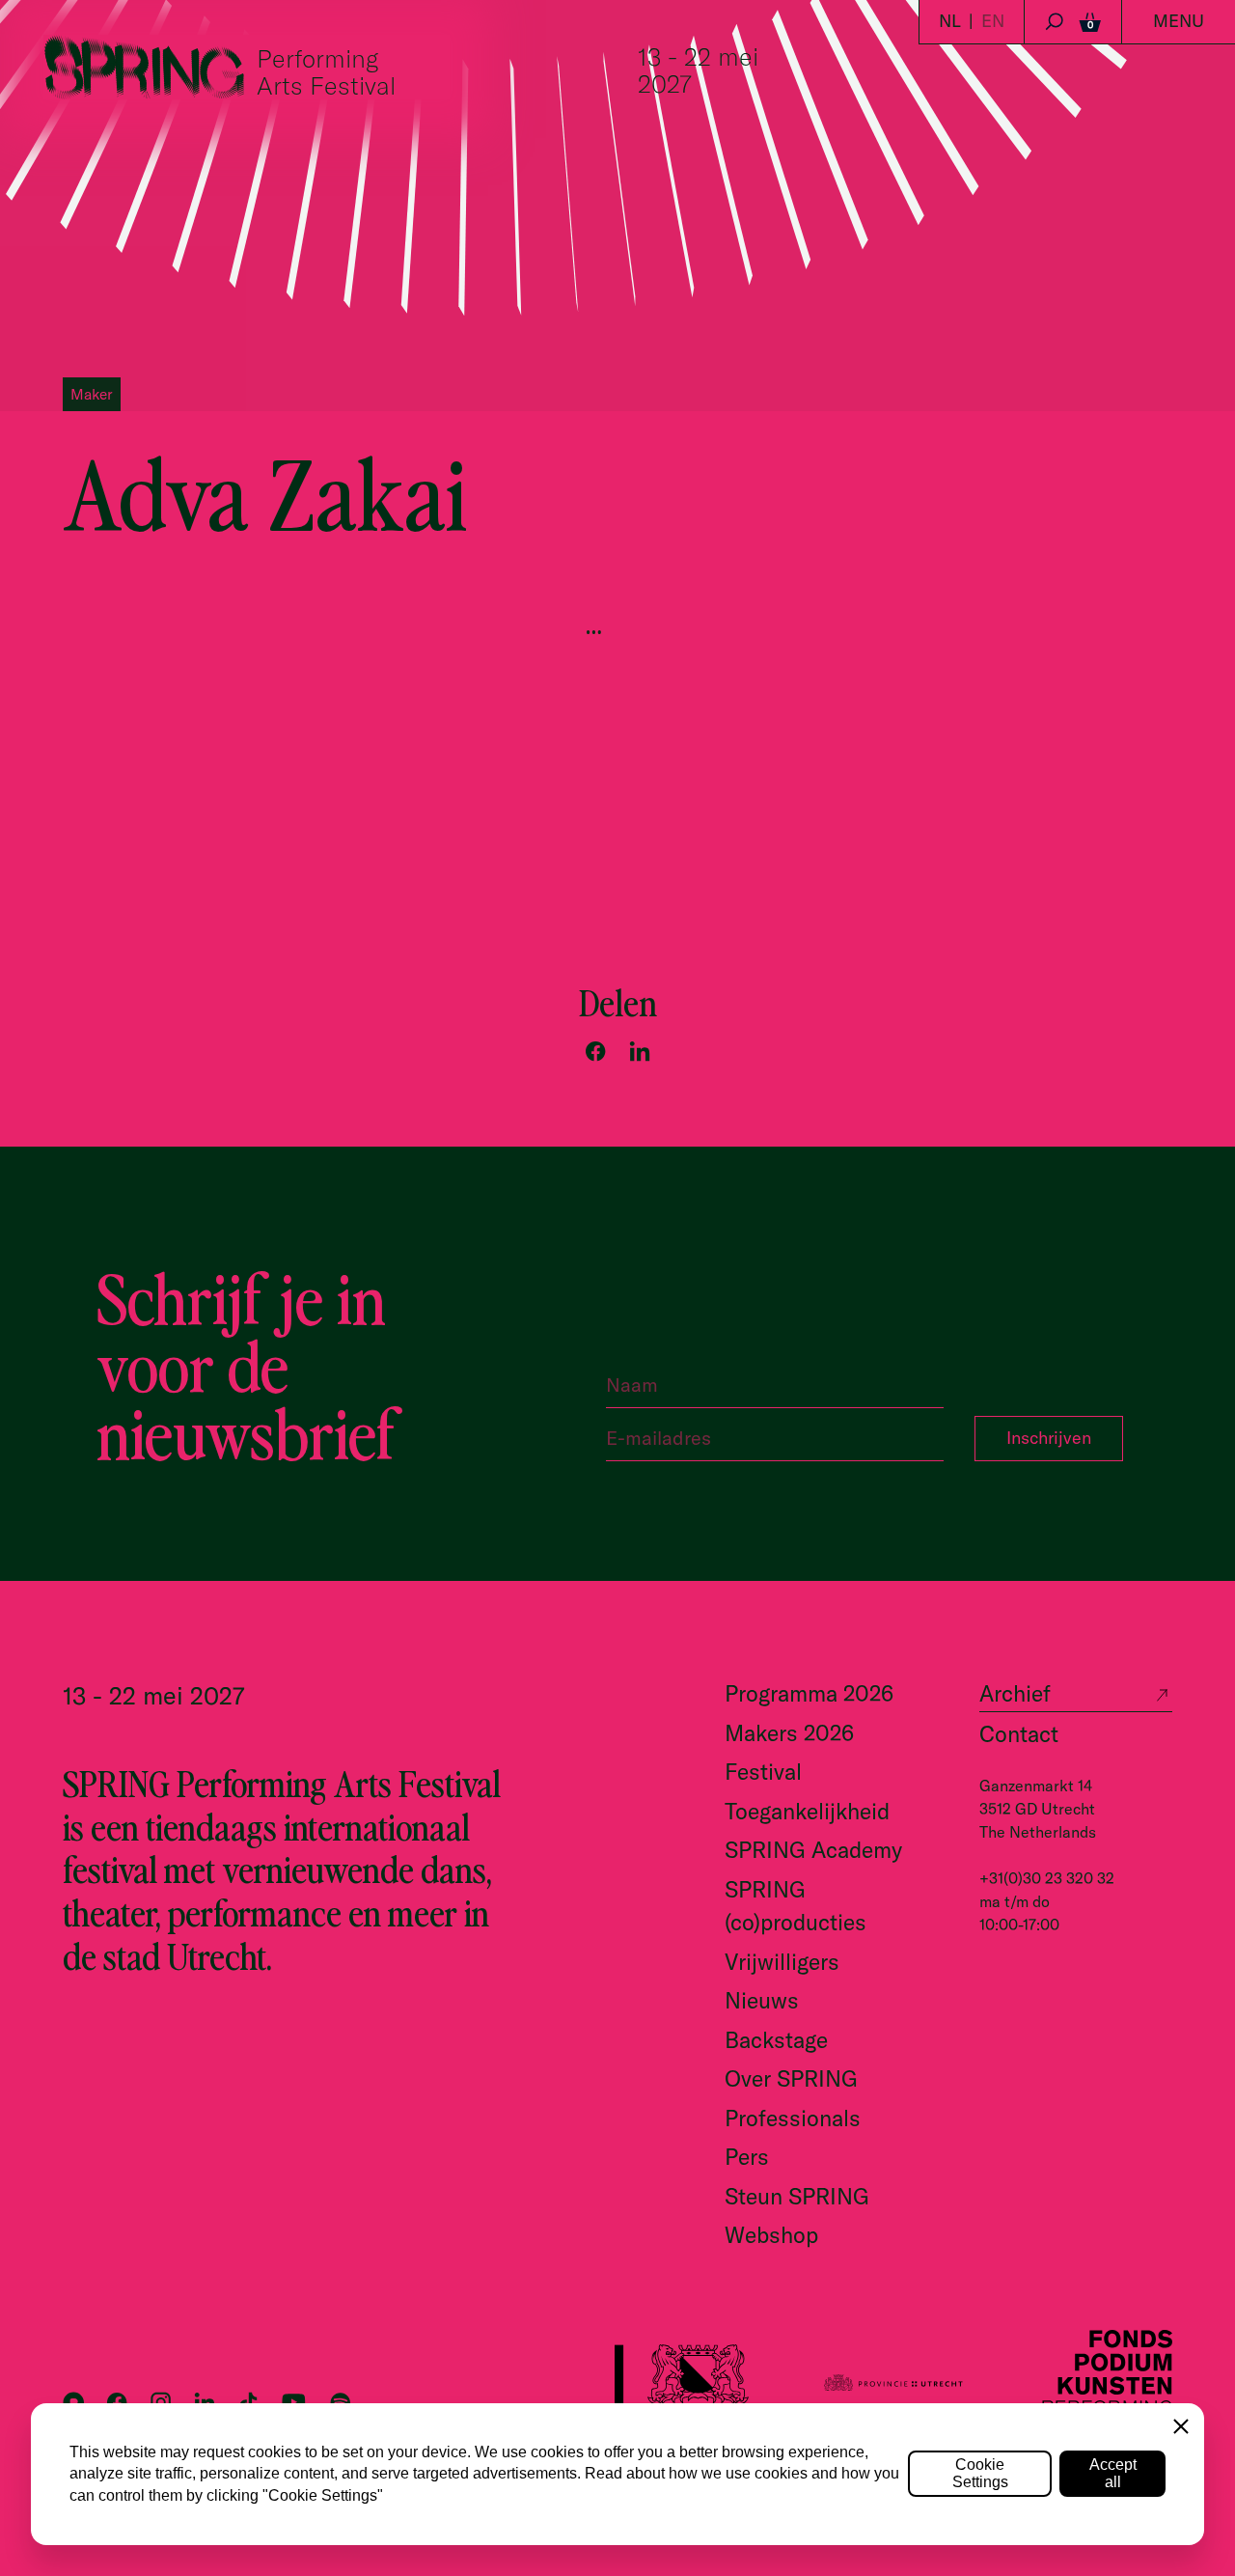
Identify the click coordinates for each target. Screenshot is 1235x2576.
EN (993, 21)
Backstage (776, 2040)
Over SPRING (791, 2078)
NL (950, 21)
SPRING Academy (813, 1850)
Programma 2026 (809, 1693)
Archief (1015, 1693)
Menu (1179, 21)
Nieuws (762, 2000)
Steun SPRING (797, 2196)
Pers (747, 2157)
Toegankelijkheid (807, 1811)
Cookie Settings (980, 2473)
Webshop (771, 2235)
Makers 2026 (789, 1733)
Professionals (793, 2118)
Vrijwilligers (782, 1962)
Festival (763, 1772)
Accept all (1113, 2473)
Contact (1019, 1734)
